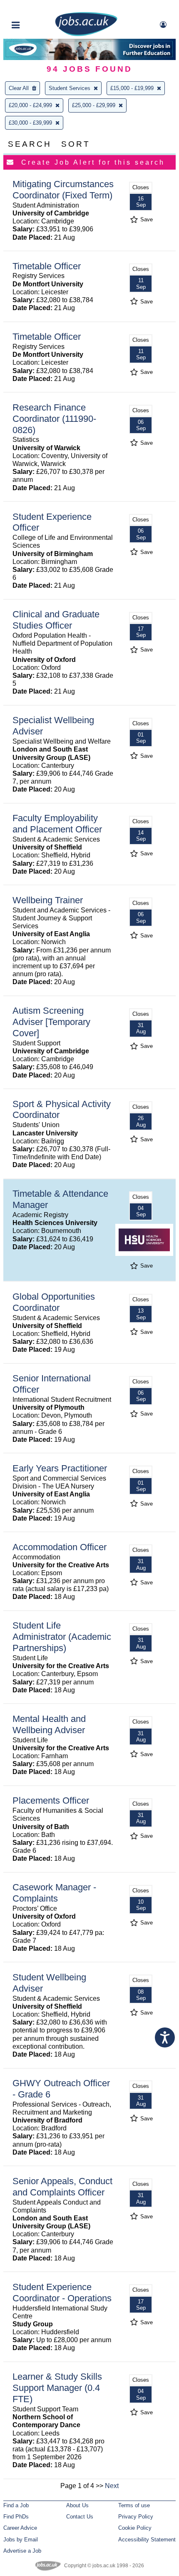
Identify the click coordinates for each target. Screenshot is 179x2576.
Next (112, 2486)
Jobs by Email (21, 2540)
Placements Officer (51, 1800)
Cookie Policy (135, 2528)
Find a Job (16, 2505)
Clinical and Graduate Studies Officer (56, 620)
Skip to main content (33, 7)
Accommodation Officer (60, 1547)
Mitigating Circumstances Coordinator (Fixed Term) (63, 190)
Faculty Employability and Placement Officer (57, 824)
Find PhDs (16, 2517)
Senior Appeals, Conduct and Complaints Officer (62, 2187)
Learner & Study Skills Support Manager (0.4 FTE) (57, 2388)
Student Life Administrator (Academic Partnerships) (62, 1637)
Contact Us (80, 2517)
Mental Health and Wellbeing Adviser (49, 1724)
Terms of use (134, 2505)
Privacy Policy (136, 2517)
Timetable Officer (47, 266)
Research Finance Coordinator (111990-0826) (54, 419)
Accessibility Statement (147, 2540)
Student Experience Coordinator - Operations (62, 2293)
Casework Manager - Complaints (54, 1893)
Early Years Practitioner (60, 1468)
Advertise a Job (22, 2551)
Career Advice (20, 2528)
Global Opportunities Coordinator (54, 1302)
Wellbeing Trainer (48, 900)
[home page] (86, 34)
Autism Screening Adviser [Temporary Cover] (51, 1022)
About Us (77, 2505)
